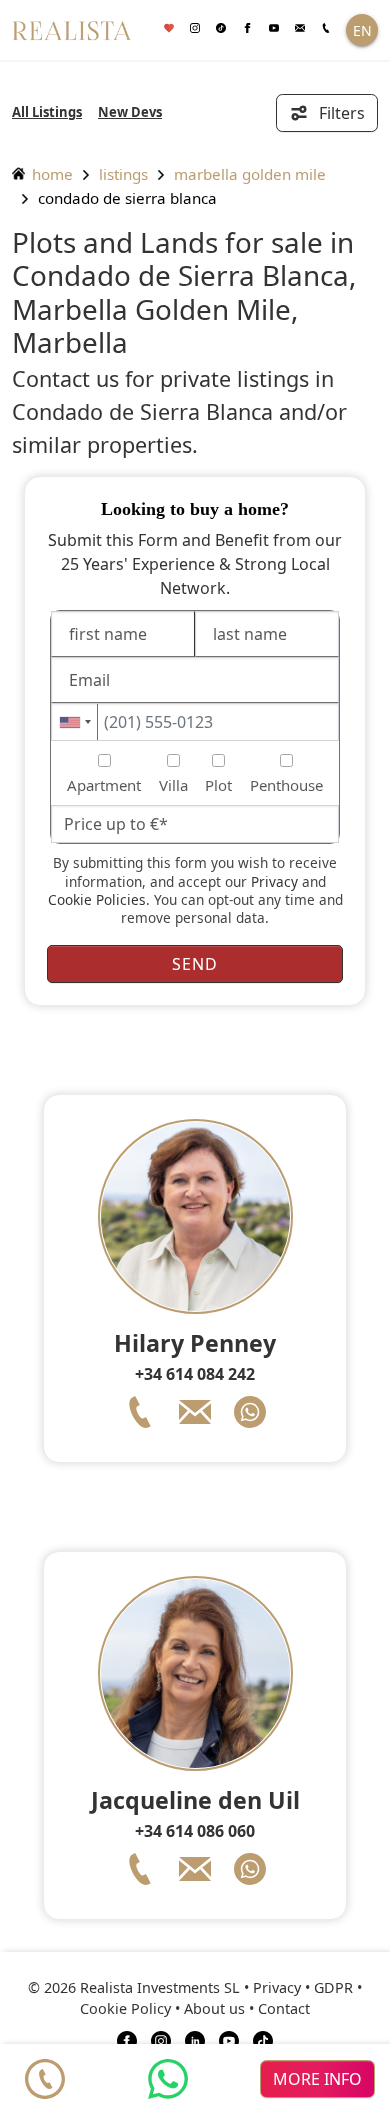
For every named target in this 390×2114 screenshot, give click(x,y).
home (50, 174)
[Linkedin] (195, 2039)
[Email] (300, 28)
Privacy (274, 881)
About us (214, 2008)
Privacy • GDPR (303, 1987)
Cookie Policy (125, 2008)
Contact (284, 2008)
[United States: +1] (75, 722)
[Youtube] (274, 28)
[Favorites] (169, 28)
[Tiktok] (221, 28)
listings (123, 174)
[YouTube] (229, 2039)
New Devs (130, 112)
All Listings (47, 112)
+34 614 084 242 (195, 1374)
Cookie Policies (97, 899)
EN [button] (362, 30)
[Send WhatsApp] (168, 2079)
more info (317, 2079)
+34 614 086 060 (195, 1831)
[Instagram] (195, 28)
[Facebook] (247, 28)
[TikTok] (263, 2039)
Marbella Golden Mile (250, 174)
